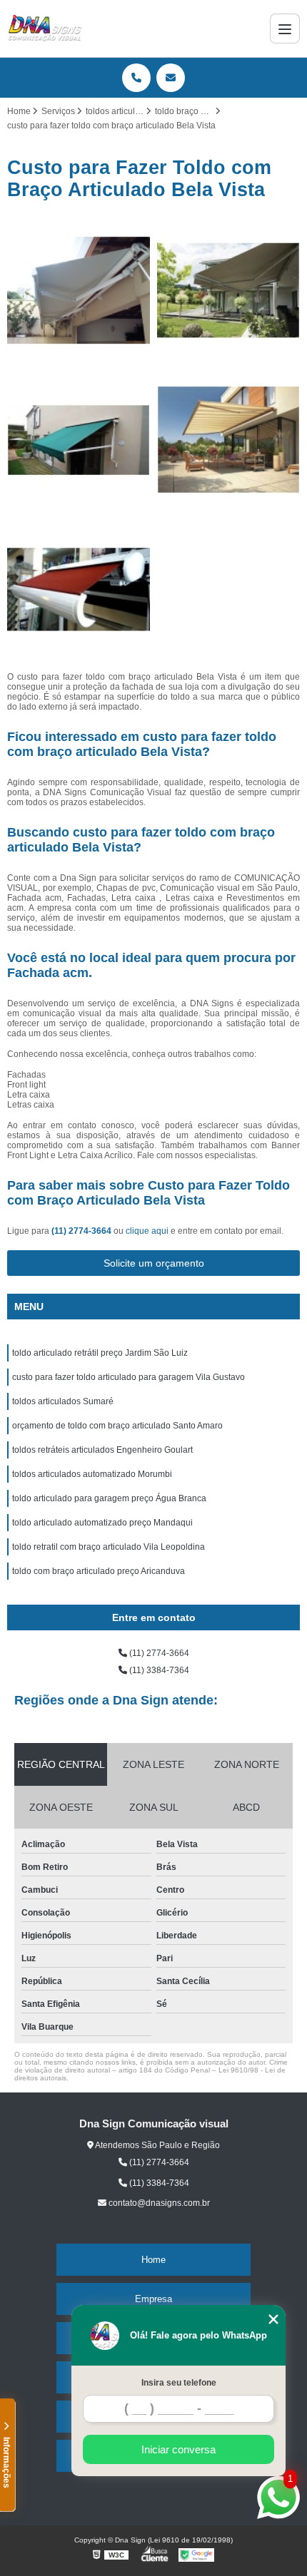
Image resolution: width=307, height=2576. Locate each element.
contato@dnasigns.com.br (158, 2203)
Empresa (153, 2299)
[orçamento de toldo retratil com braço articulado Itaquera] (79, 290)
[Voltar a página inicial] (45, 29)
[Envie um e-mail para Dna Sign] (171, 78)
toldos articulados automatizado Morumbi (92, 1474)
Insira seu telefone (179, 2383)
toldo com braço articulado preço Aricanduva (99, 1571)
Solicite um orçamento (154, 1263)
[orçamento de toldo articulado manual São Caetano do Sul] (79, 590)
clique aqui (147, 1231)
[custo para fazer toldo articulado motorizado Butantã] (228, 290)
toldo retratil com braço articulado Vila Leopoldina (109, 1547)
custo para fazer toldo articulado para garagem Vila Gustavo (129, 1377)
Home (153, 2260)
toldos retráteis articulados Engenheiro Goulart (102, 1450)
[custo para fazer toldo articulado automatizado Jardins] (79, 440)
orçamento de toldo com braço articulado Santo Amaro (117, 1426)
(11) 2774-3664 (82, 1231)
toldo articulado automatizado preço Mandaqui (102, 1523)
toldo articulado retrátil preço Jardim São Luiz (100, 1353)
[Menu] (285, 29)
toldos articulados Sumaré (63, 1401)
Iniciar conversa (178, 2449)
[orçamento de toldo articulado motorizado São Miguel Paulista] (228, 440)
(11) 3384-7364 (158, 1670)
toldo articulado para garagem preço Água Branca (109, 1498)
